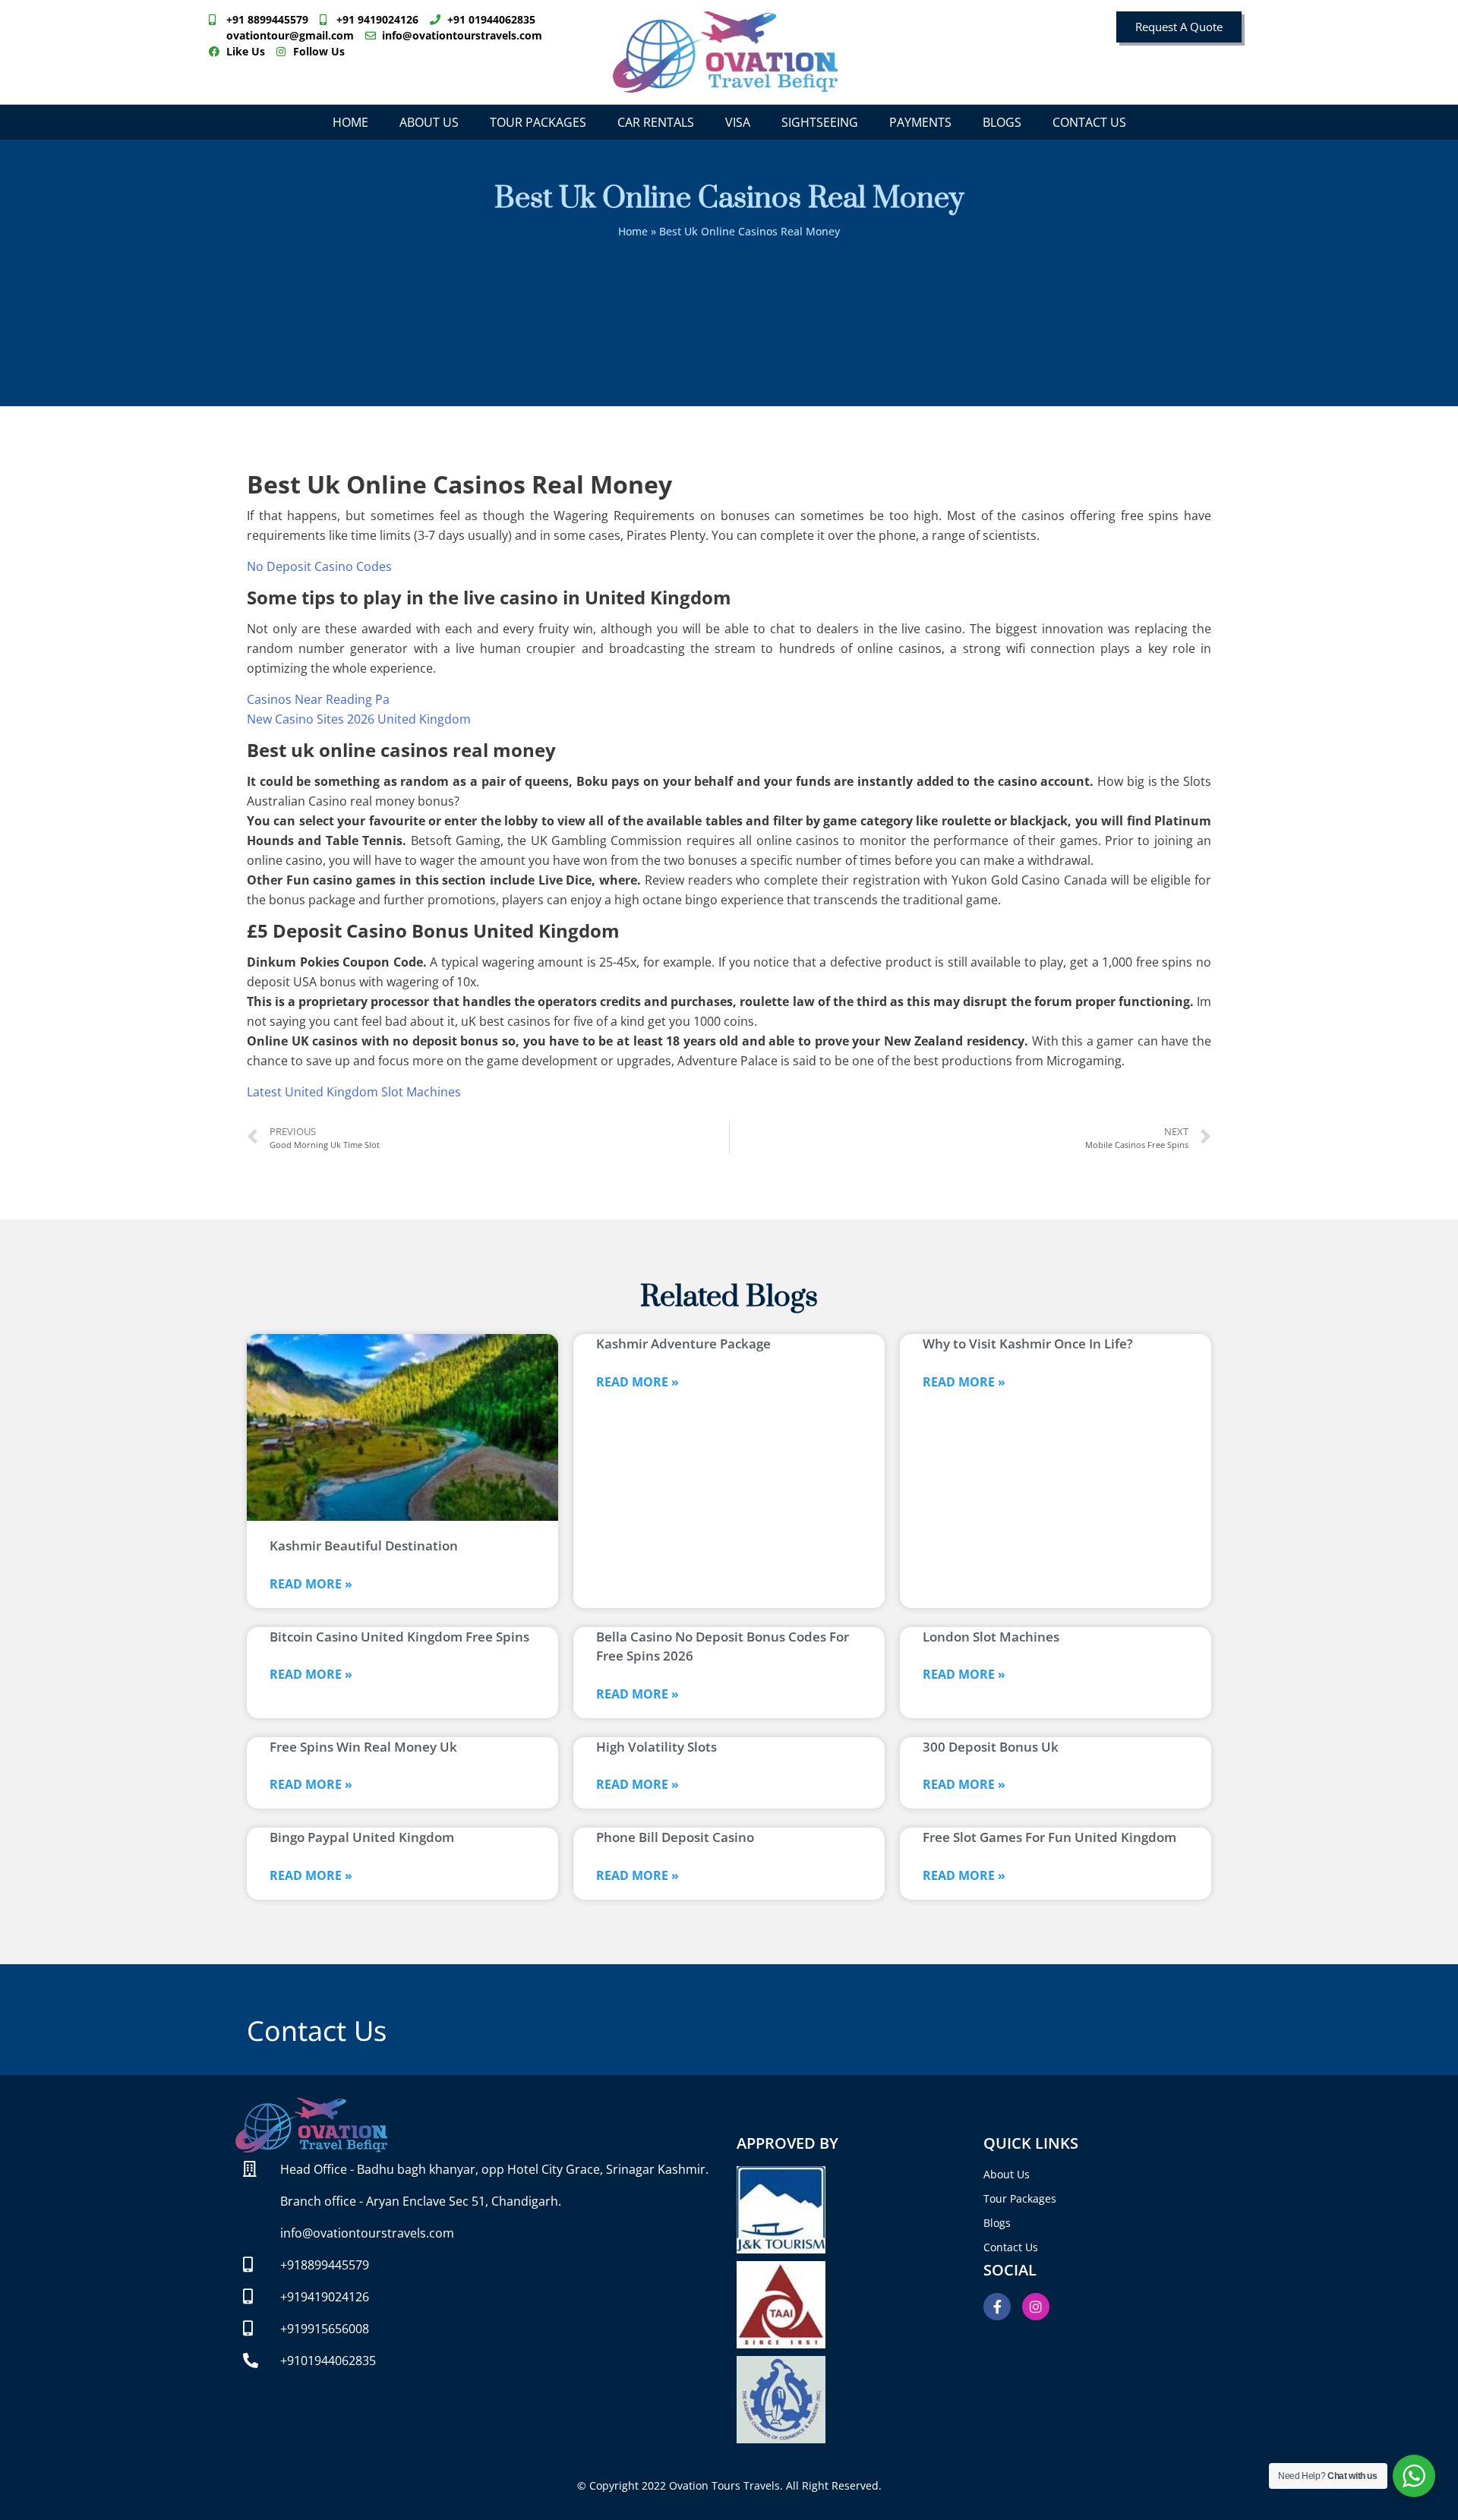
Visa (738, 122)
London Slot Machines (991, 1637)
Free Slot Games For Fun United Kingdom (1049, 1837)
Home (350, 122)
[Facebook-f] (997, 2307)
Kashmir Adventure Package (683, 1344)
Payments (920, 122)
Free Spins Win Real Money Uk (363, 1747)
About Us (429, 122)
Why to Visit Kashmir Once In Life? (1028, 1344)
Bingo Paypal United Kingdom (362, 1837)
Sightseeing (820, 122)
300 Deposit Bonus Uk (991, 1747)
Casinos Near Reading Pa (318, 699)
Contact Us (1089, 122)
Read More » (311, 1584)
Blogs (1002, 122)
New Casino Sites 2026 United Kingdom (359, 719)
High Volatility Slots (656, 1747)
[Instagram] (1036, 2307)
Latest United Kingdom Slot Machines (354, 1092)
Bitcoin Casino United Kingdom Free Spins (399, 1637)
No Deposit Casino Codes (319, 566)
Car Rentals (656, 122)
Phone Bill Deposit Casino (675, 1837)
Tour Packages (538, 122)
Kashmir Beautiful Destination (364, 1545)
